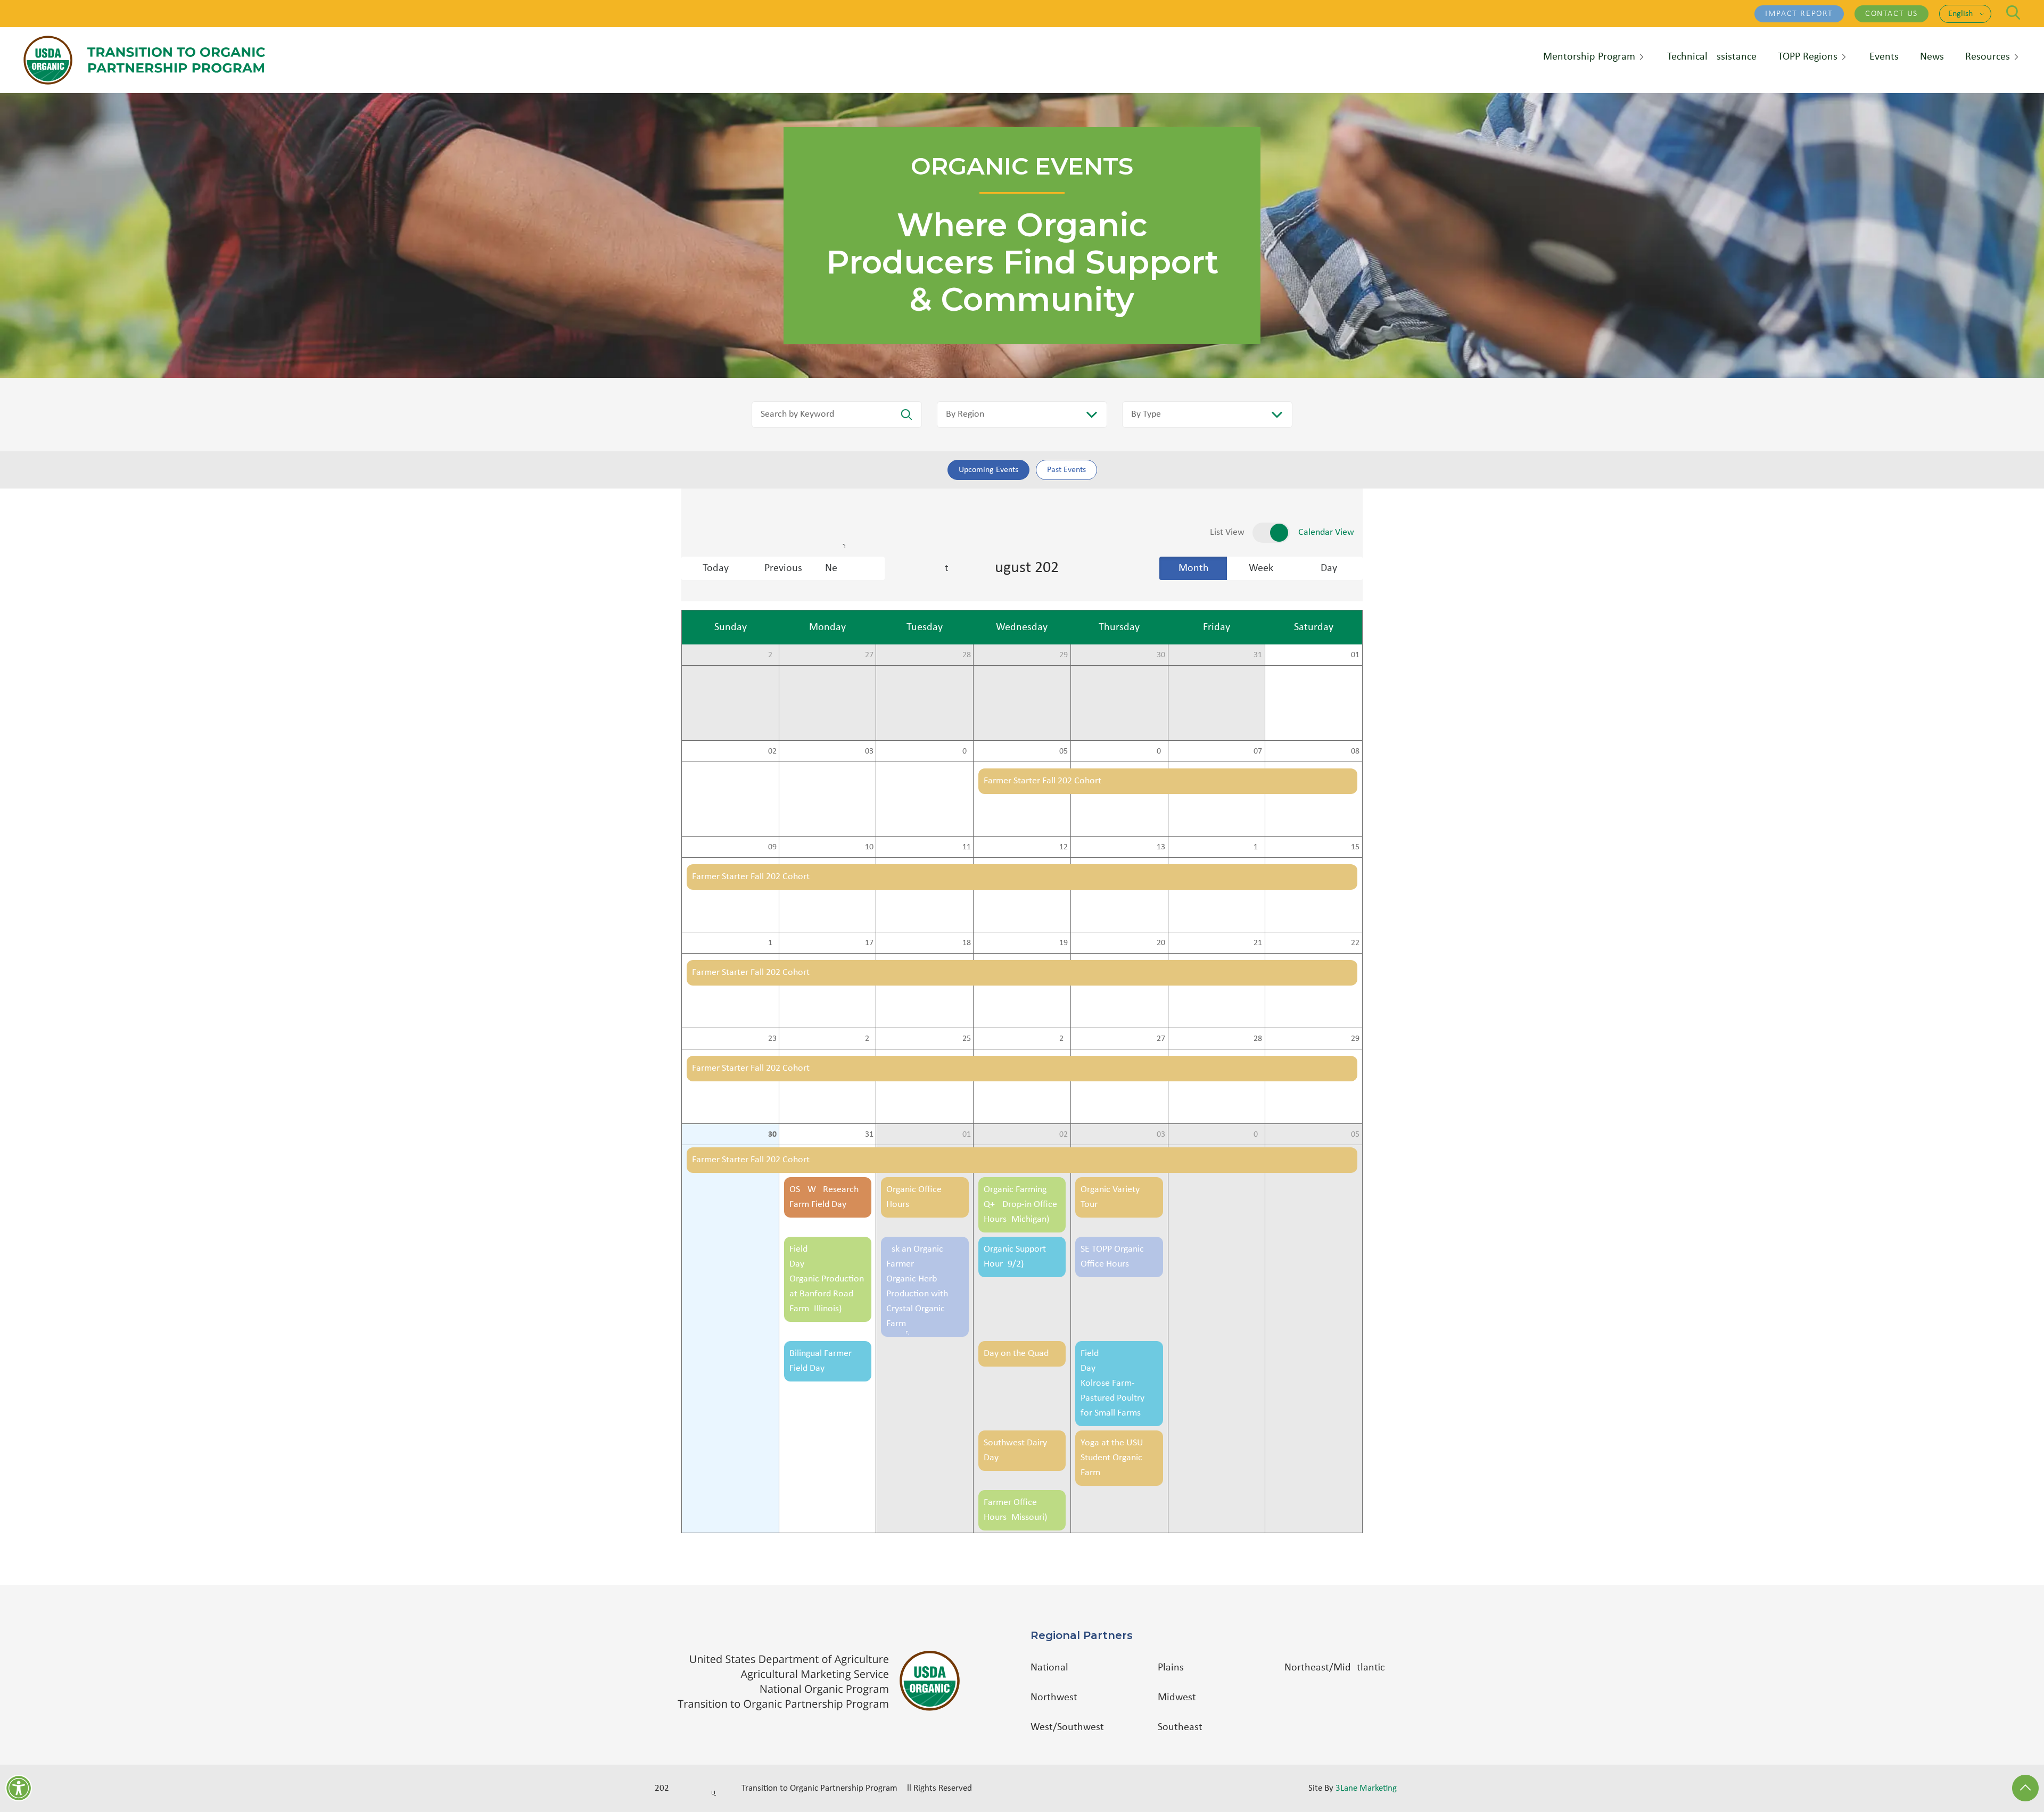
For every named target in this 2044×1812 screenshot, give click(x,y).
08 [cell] (1355, 751)
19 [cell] (1064, 943)
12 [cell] (1064, 847)
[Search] (2013, 13)
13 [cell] (1161, 847)
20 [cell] (1161, 943)
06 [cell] (1161, 751)
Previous (783, 568)
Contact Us (1891, 14)
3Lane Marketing (1366, 1788)
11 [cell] (967, 847)
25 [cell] (967, 1039)
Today (716, 568)
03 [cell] (869, 751)
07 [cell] (1258, 751)
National (1049, 1668)
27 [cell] (869, 655)
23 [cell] (772, 1039)
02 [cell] (772, 751)
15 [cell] (1355, 847)
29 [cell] (1064, 655)
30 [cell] (1161, 655)
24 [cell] (869, 1039)
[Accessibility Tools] (19, 1788)
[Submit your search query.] (906, 415)
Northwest (1054, 1698)
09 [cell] (772, 847)
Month (1194, 568)
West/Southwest (1067, 1727)
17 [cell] (869, 943)
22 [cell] (1355, 943)
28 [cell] (967, 655)
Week (1261, 568)
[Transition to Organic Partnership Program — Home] (144, 60)
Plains (1171, 1668)
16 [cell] (772, 943)
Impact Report (1799, 14)
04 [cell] (967, 751)
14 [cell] (1258, 847)
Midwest (1177, 1698)
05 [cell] (1064, 751)
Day (1329, 568)
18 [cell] (967, 943)
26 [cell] (772, 655)
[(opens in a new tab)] (824, 1681)
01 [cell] (1355, 655)
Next (855, 568)
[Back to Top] (2025, 1788)
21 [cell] (1258, 943)
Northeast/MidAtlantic (1334, 1668)
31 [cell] (1258, 655)
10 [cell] (869, 847)
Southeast (1180, 1727)
